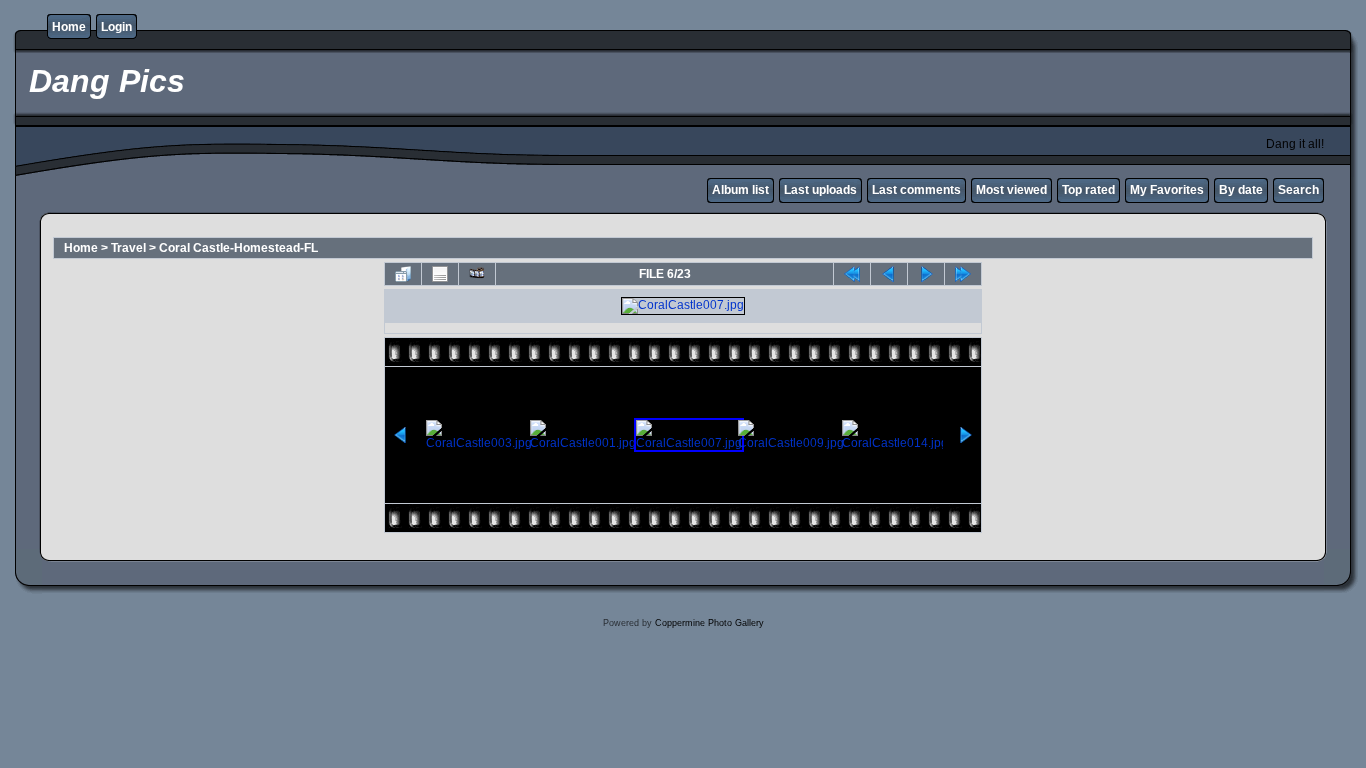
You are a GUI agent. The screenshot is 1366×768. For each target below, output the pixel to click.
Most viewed (1011, 190)
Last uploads (820, 190)
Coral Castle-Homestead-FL (238, 248)
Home (69, 27)
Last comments (916, 190)
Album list (740, 190)
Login (116, 27)
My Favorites (1167, 190)
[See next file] (926, 274)
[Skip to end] (963, 274)
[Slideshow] (477, 274)
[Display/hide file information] (440, 274)
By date (1241, 190)
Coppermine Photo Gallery (709, 623)
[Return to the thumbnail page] (403, 274)
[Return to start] (852, 274)
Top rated (1088, 190)
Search (1298, 190)
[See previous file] (889, 274)
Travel (128, 248)
